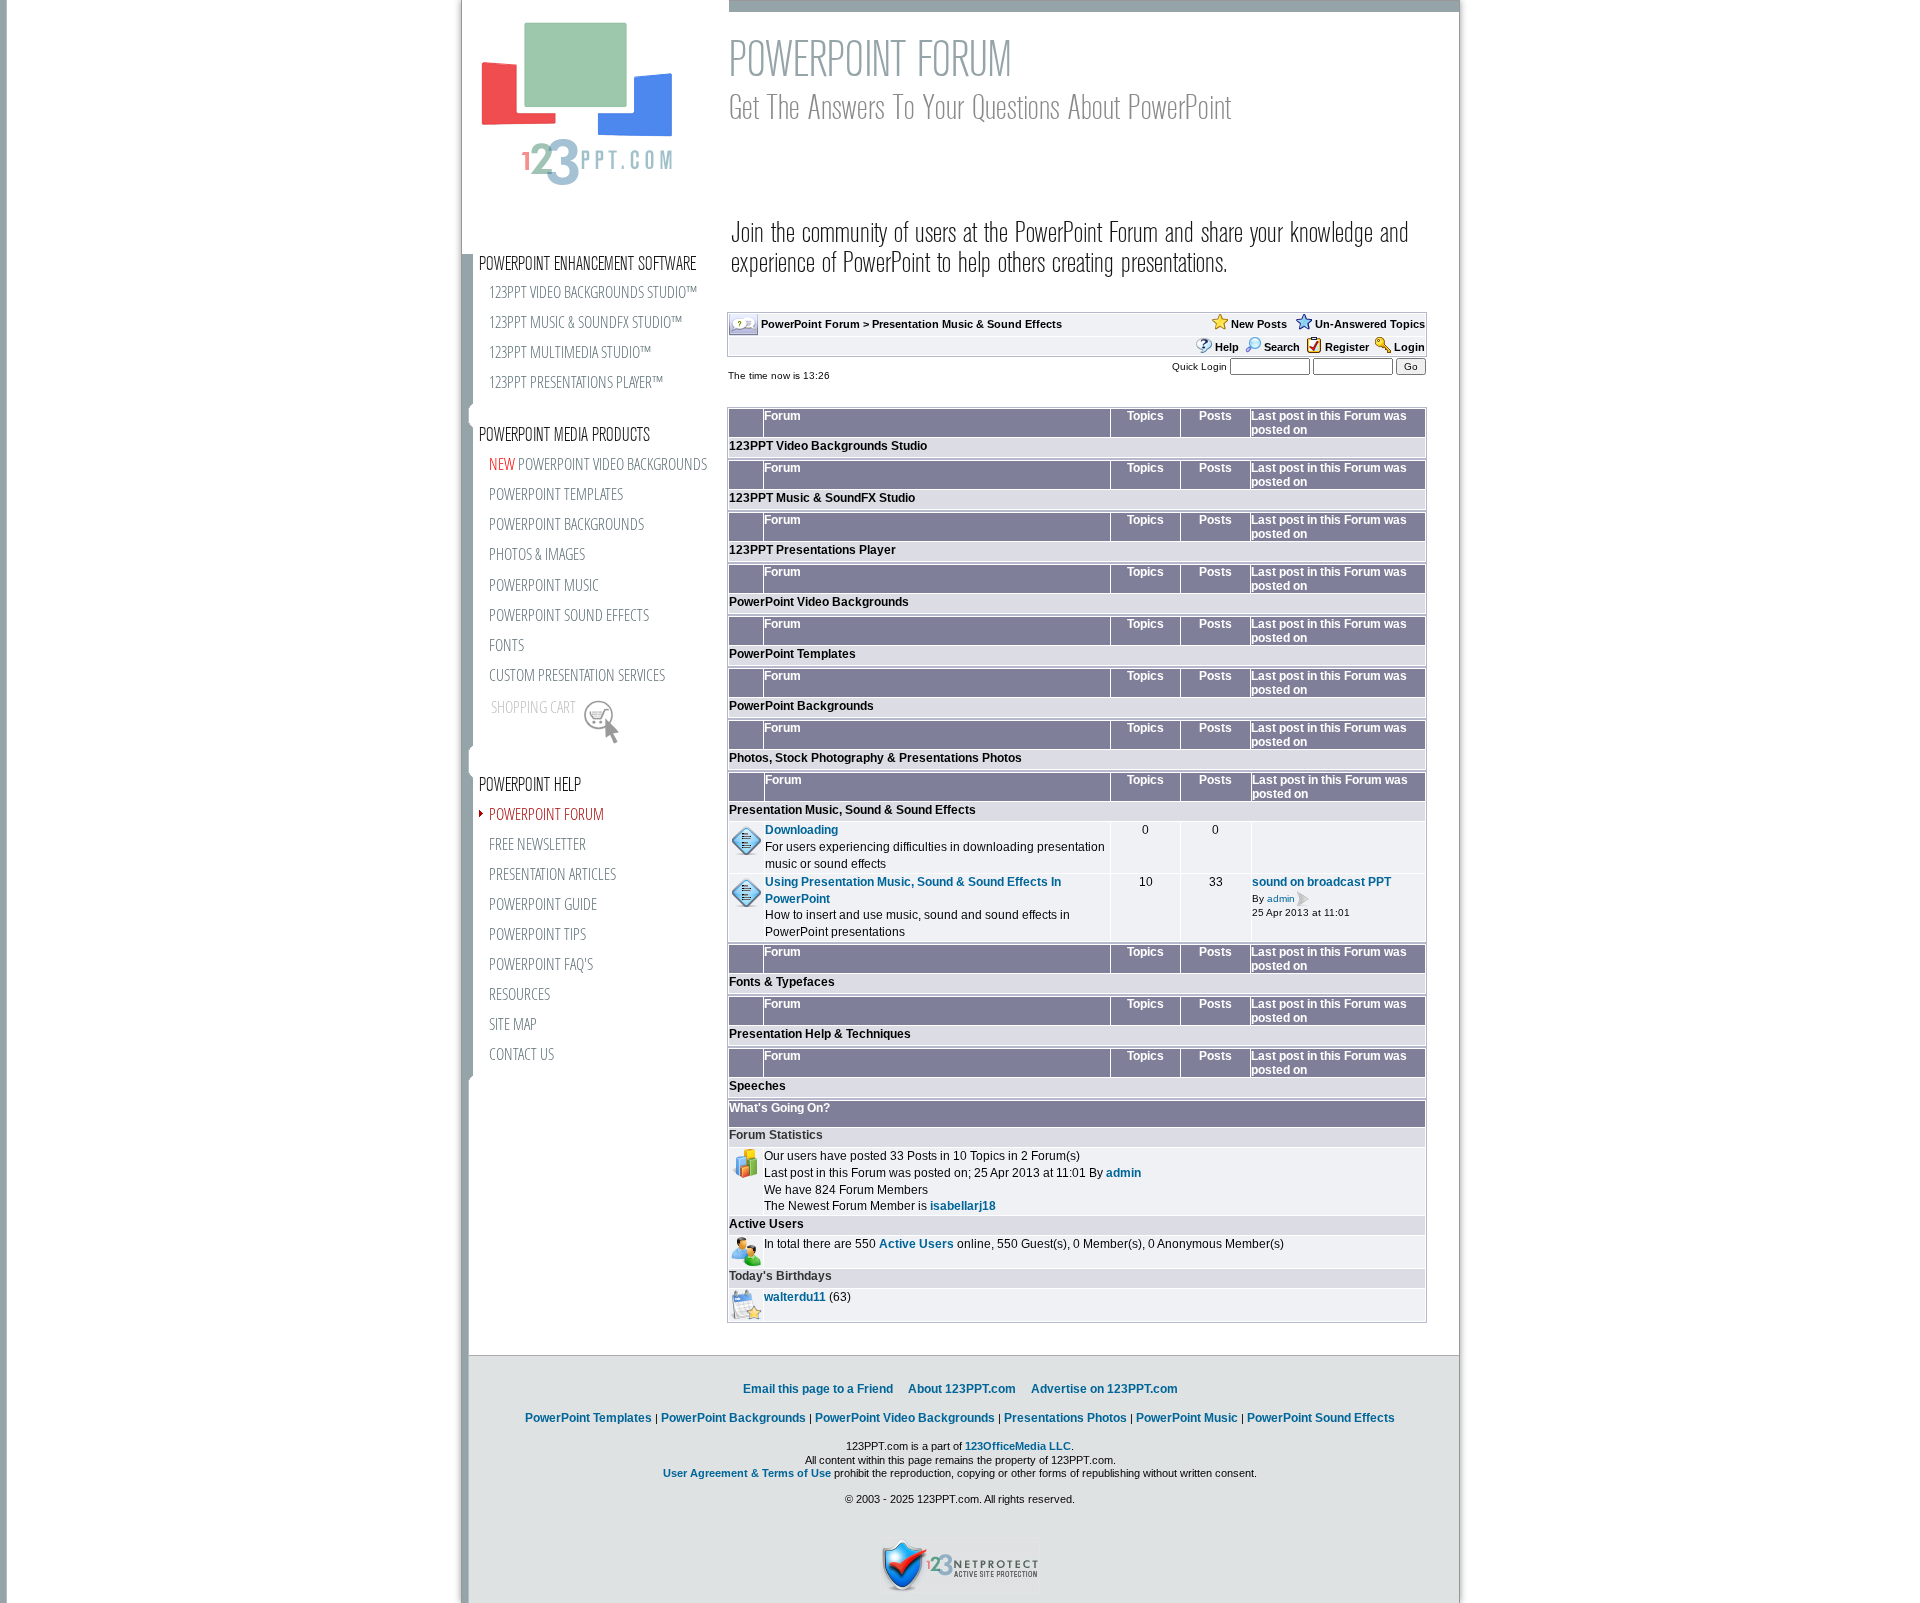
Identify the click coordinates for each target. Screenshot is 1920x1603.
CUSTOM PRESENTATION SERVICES (577, 676)
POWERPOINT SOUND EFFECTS (569, 616)
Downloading (801, 830)
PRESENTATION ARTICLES (552, 875)
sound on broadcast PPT (1321, 882)
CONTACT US (521, 1055)
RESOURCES (519, 995)
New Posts (1259, 324)
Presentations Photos (1065, 1418)
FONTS (506, 646)
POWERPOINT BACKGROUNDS (566, 525)
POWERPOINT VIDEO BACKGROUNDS (598, 465)
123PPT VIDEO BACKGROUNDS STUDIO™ (593, 293)
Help (1227, 347)
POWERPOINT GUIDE (543, 905)
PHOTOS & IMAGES (537, 555)
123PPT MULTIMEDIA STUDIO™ (570, 353)
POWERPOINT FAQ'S (541, 965)
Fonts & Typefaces (782, 982)
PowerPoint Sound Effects (1321, 1418)
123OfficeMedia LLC (1018, 1446)
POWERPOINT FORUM (546, 815)
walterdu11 (795, 1297)
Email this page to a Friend (818, 1389)
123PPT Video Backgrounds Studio (828, 446)
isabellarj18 (963, 1206)
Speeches (757, 1086)
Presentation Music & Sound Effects (967, 324)
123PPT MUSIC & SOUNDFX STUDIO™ (585, 323)
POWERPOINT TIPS (537, 935)
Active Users (766, 1224)
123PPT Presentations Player (812, 550)
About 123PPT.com (962, 1389)
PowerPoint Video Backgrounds (819, 602)
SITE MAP (513, 1025)
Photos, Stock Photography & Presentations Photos (875, 758)
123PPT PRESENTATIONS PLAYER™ (576, 383)
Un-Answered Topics (1370, 324)
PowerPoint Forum (810, 324)
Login (1409, 347)
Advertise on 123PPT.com (1104, 1389)
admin (1281, 898)
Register (1347, 347)
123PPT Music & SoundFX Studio (822, 498)
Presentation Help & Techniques (820, 1034)
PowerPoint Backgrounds (801, 706)
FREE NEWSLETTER (537, 845)
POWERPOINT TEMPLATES (556, 495)
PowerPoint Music (1187, 1418)
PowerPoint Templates (792, 654)
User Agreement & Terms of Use (747, 1473)
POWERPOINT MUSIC (544, 586)
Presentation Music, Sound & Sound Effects (852, 810)
